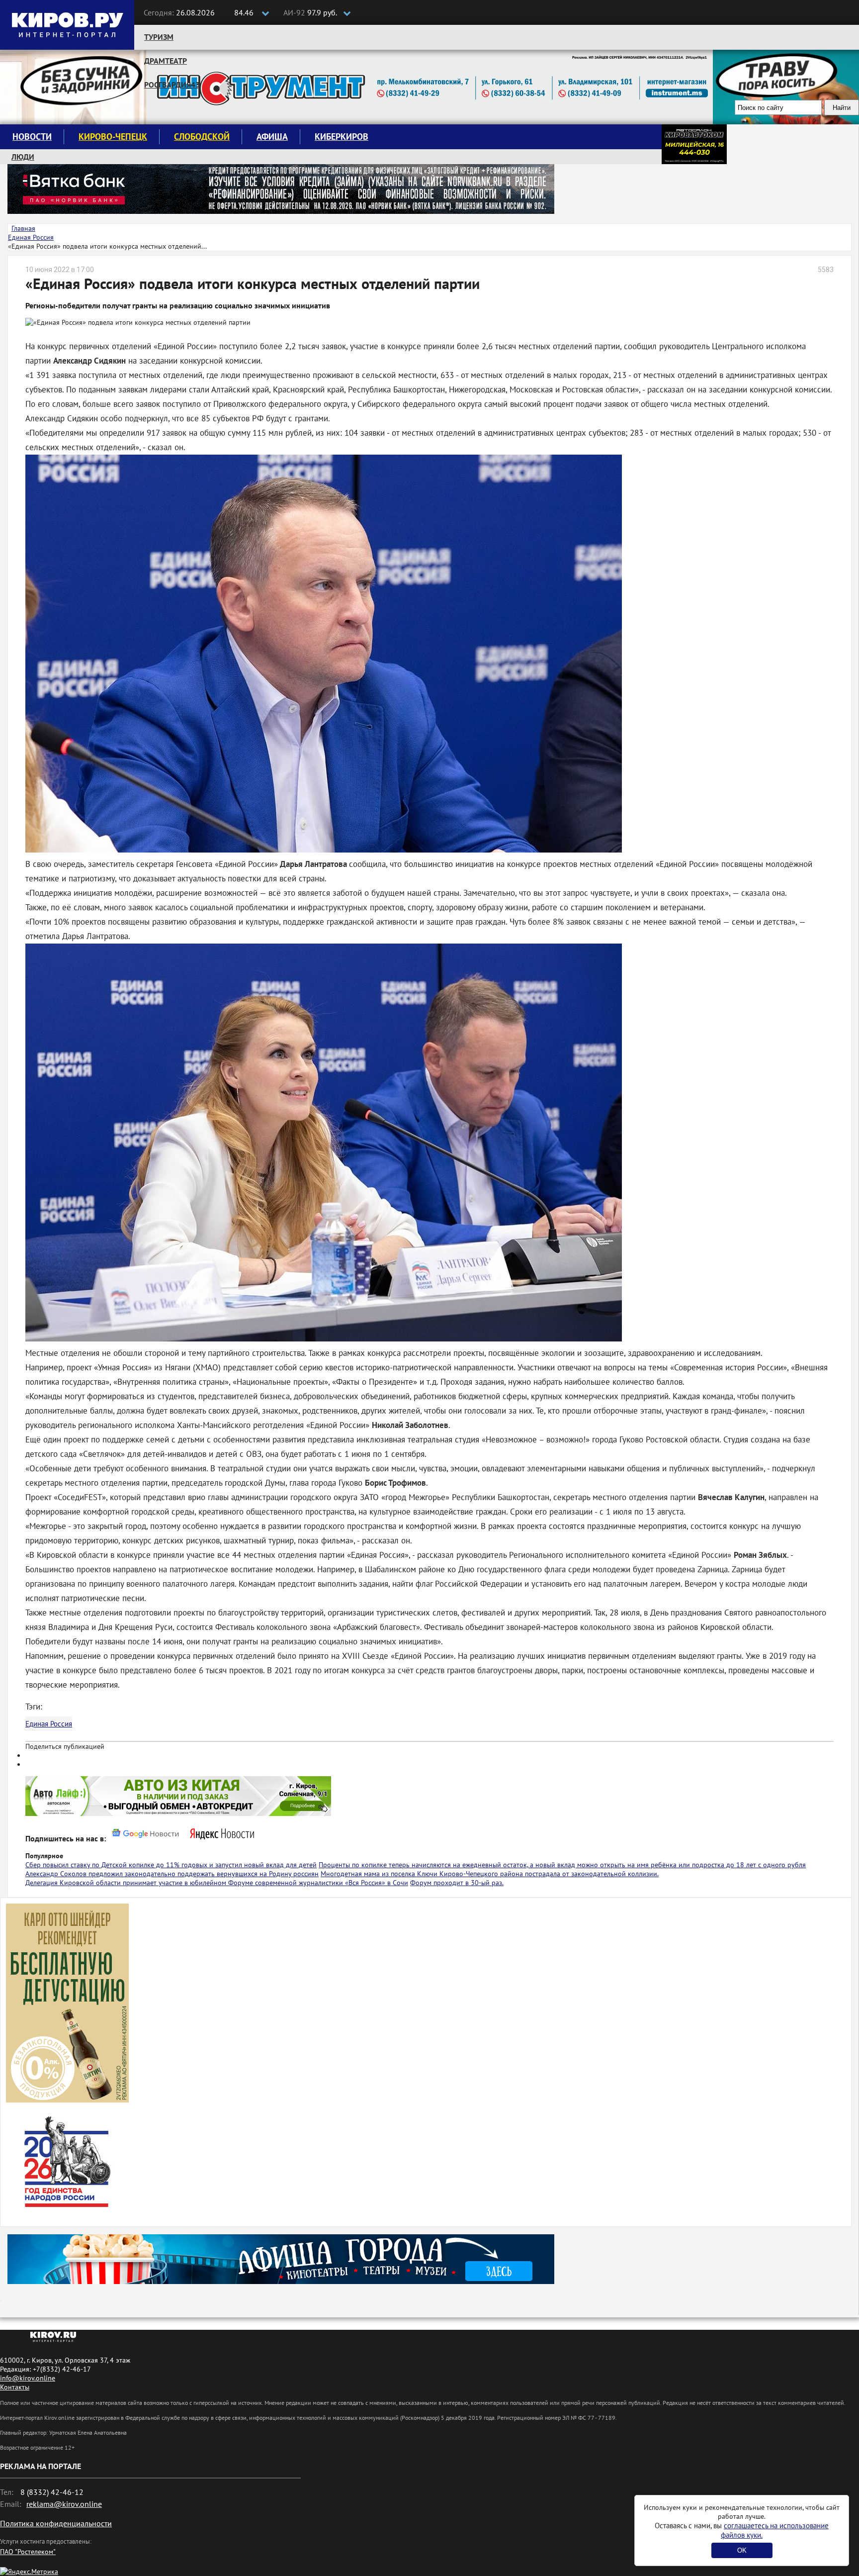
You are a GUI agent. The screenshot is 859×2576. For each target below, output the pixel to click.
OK (742, 2550)
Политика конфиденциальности (56, 2523)
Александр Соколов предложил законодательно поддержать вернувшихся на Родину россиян (172, 1874)
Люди (23, 157)
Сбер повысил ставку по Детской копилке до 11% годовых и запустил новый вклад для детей (171, 1865)
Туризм (159, 37)
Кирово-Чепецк (113, 137)
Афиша (272, 137)
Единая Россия (49, 1724)
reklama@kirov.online (64, 2504)
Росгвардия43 (172, 85)
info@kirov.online (28, 2378)
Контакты (15, 2387)
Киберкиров (342, 137)
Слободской (202, 137)
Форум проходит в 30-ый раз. (457, 1883)
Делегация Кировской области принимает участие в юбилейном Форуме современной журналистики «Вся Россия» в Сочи (217, 1883)
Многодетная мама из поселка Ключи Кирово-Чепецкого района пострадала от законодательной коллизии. (490, 1874)
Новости (32, 137)
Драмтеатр (166, 61)
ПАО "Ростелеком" (28, 2552)
